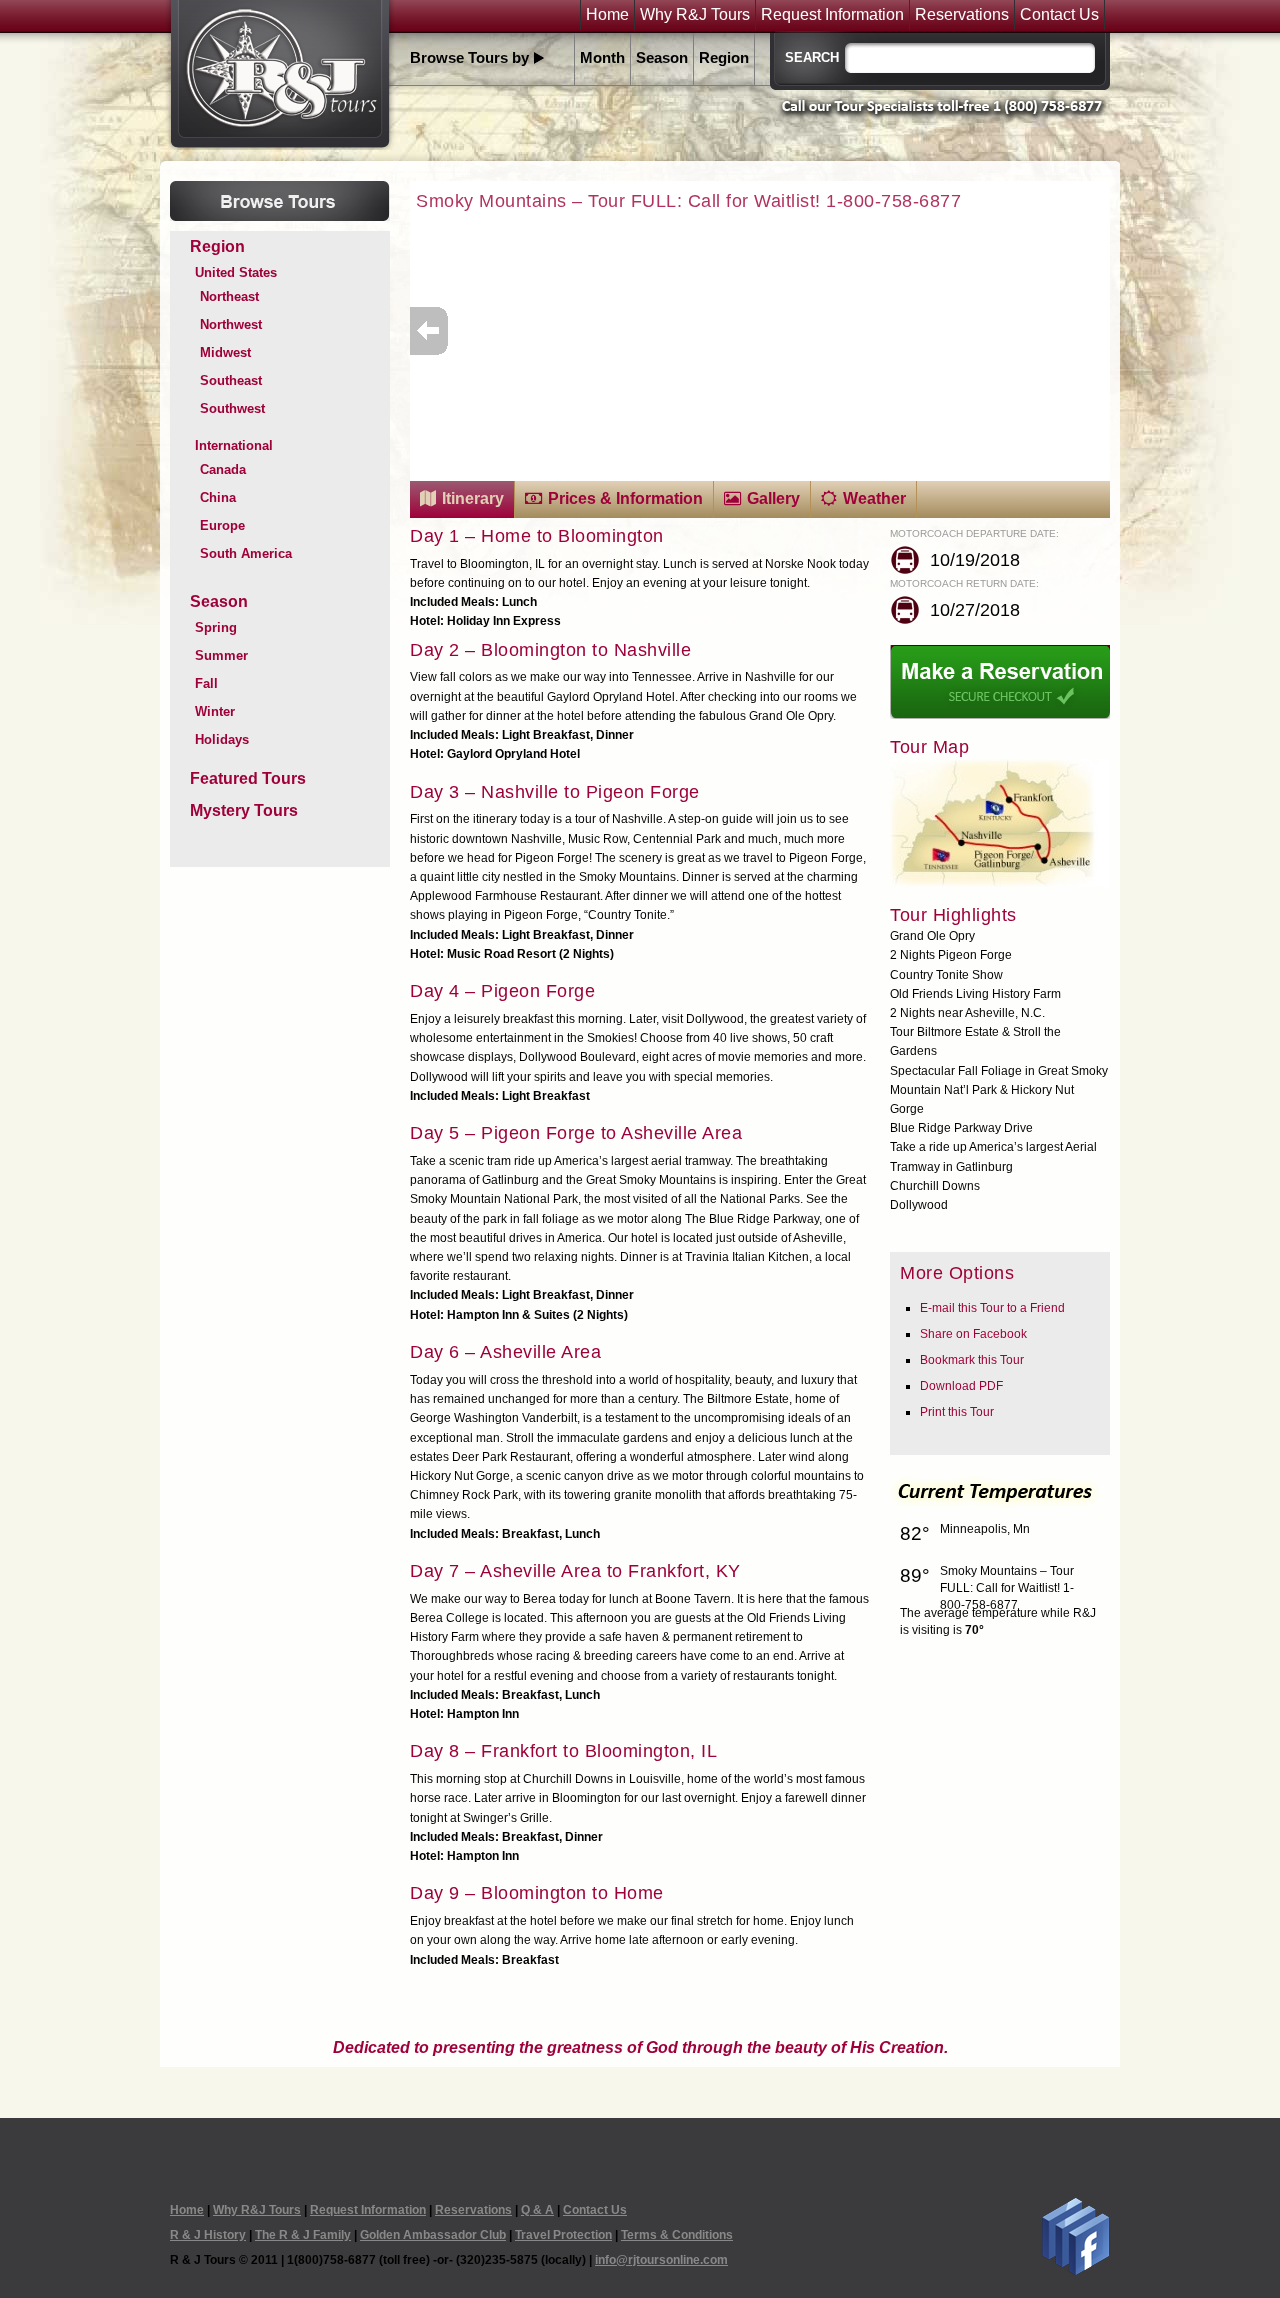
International (234, 445)
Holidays (222, 739)
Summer (221, 655)
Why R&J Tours (695, 15)
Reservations (962, 15)
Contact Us (1059, 15)
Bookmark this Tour (972, 1360)
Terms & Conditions (677, 2235)
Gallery (773, 498)
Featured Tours (248, 778)
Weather (874, 498)
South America (246, 553)
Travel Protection (563, 2235)
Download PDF (961, 1386)
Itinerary (473, 498)
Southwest (232, 408)
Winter (215, 711)
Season (662, 58)
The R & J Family (303, 2235)
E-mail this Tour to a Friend (992, 1308)
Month (602, 58)
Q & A (537, 2210)
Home (607, 15)
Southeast (231, 380)
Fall (206, 683)
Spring (216, 627)
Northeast (229, 296)
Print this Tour (957, 1412)
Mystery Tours (244, 810)
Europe (222, 525)
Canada (223, 469)
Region (724, 58)
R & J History (208, 2235)
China (218, 497)
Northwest (231, 324)
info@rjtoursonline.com (661, 2260)
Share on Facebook (973, 1334)
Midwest (225, 352)
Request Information (832, 15)
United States (236, 272)
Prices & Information (625, 498)
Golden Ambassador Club (433, 2235)
